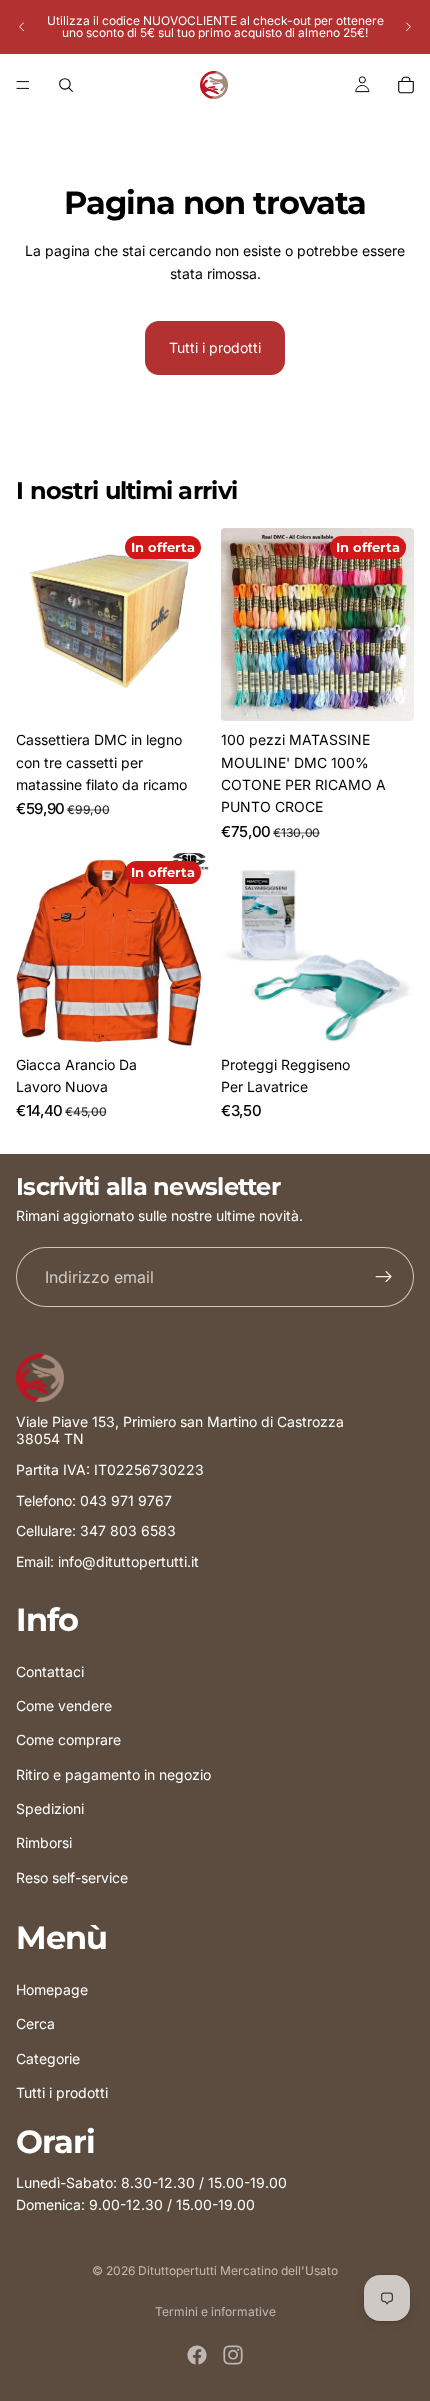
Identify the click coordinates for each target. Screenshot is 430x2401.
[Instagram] (233, 2355)
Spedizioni (50, 1808)
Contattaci (50, 1670)
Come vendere (64, 1705)
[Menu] (23, 85)
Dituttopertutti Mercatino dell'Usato (238, 2270)
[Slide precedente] (22, 27)
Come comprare (68, 1739)
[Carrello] (406, 85)
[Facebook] (197, 2355)
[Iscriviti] (384, 1278)
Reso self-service (72, 1877)
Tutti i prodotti (215, 347)
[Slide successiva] (408, 27)
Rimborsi (44, 1842)
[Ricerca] (66, 85)
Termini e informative (215, 2311)
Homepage (52, 1989)
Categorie (48, 2057)
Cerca (35, 2023)
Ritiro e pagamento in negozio (113, 1773)
